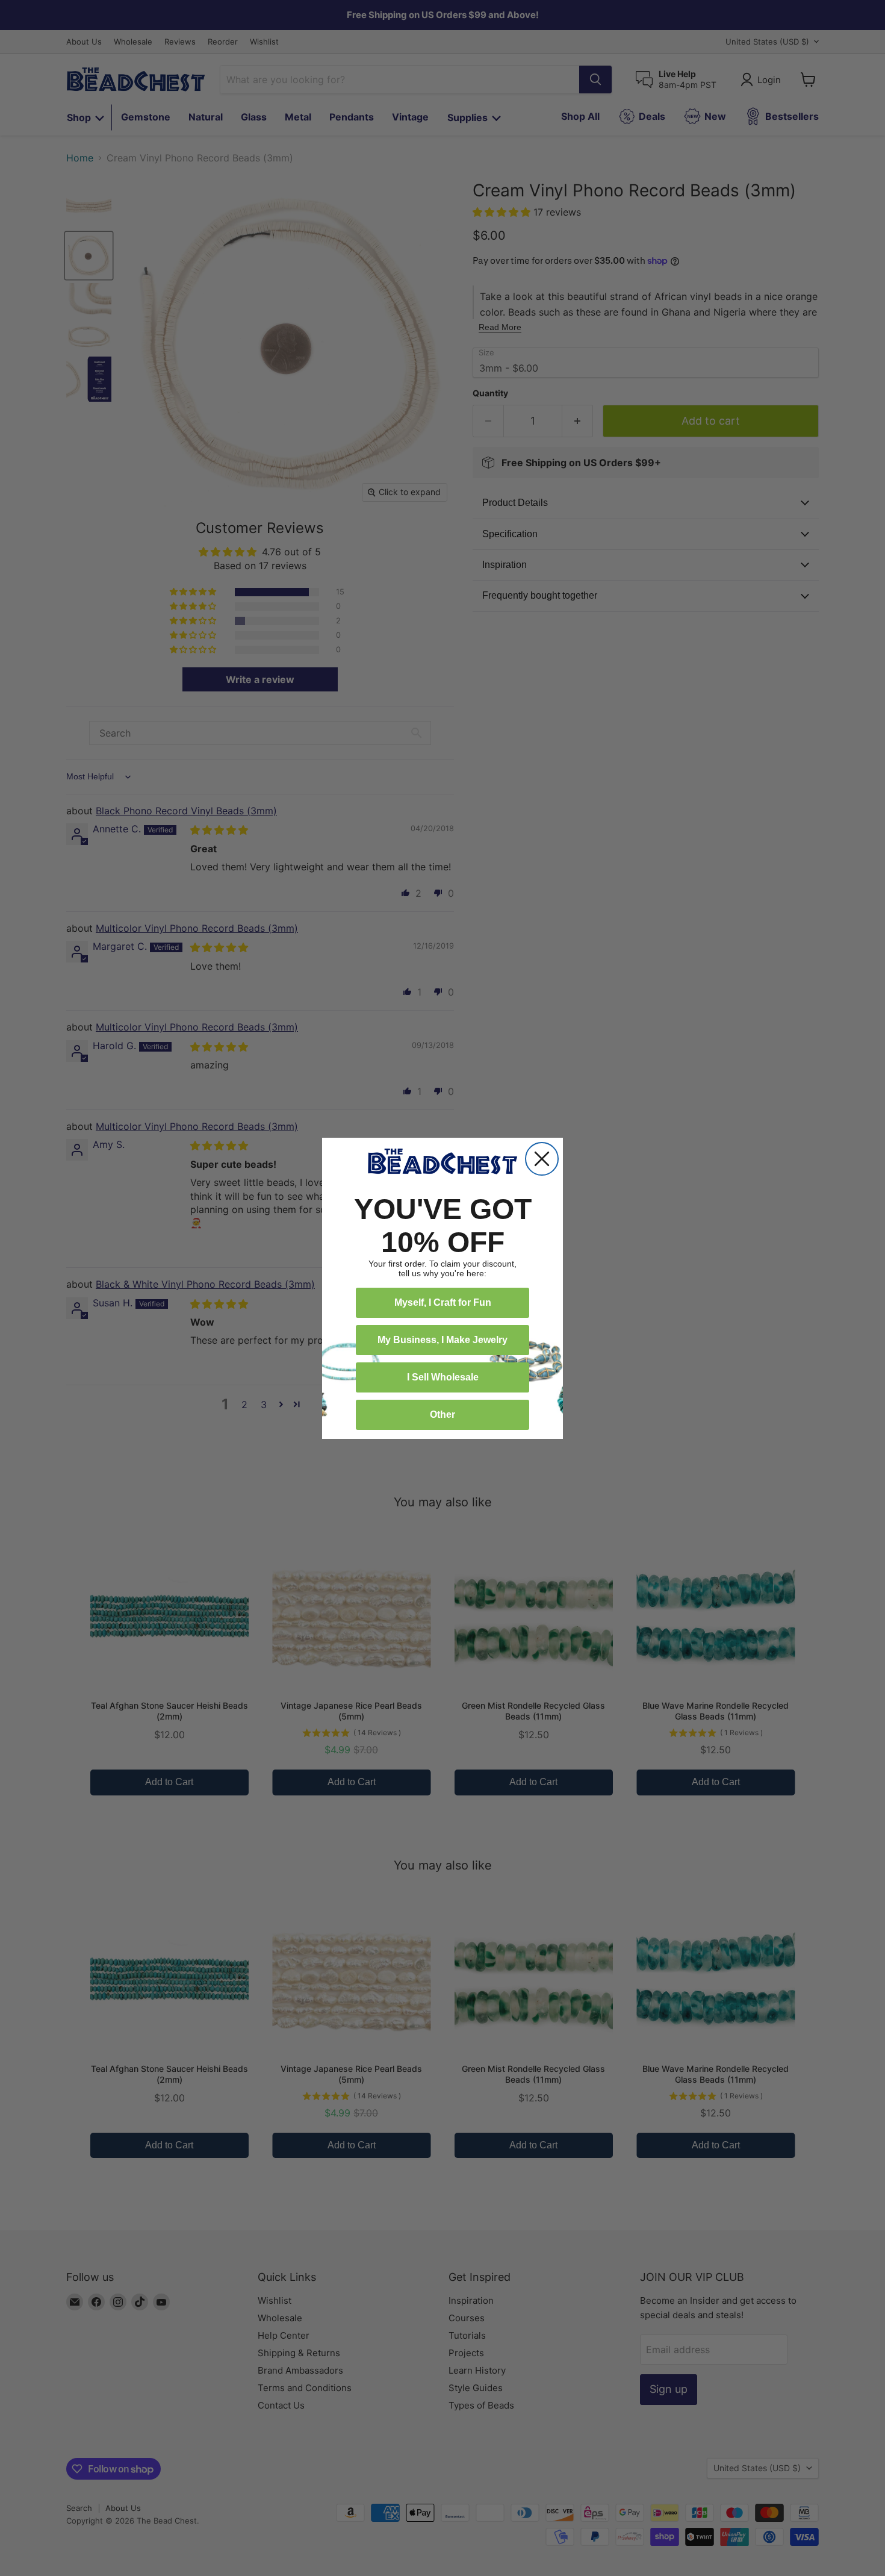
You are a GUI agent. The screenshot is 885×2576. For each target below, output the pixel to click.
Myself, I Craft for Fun (443, 1302)
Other (442, 1414)
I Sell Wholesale (443, 1377)
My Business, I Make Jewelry (442, 1340)
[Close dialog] (542, 1159)
